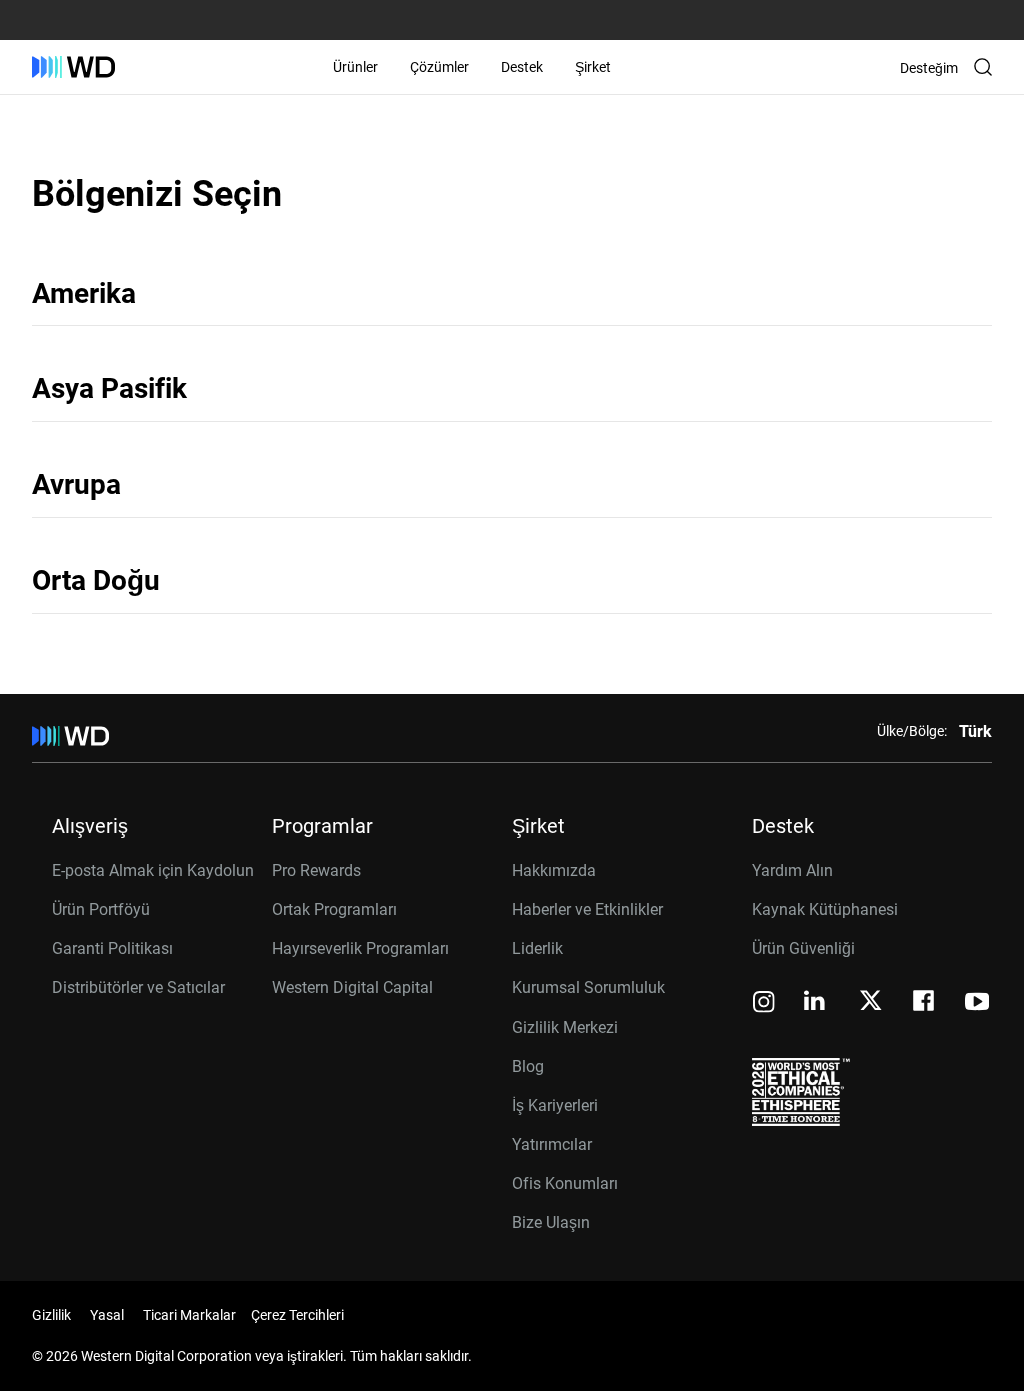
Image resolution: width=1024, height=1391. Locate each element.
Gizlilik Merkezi (565, 1027)
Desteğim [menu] (929, 68)
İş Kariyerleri (555, 1105)
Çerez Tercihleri (297, 1315)
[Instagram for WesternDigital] (764, 1003)
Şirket (593, 67)
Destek (522, 67)
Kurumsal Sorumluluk (588, 987)
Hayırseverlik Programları (360, 948)
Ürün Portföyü (101, 909)
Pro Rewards (316, 870)
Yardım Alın (792, 870)
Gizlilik (51, 1315)
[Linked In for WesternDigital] (816, 1003)
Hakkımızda (554, 870)
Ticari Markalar (189, 1315)
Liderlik (537, 948)
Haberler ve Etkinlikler (587, 909)
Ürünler (355, 67)
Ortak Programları (334, 909)
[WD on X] (870, 1002)
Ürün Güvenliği (803, 948)
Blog (528, 1066)
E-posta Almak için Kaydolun (153, 870)
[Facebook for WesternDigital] (925, 1003)
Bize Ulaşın (551, 1222)
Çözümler (439, 67)
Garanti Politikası (112, 948)
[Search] (983, 67)
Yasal (107, 1315)
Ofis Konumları (565, 1183)
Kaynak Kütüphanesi (825, 909)
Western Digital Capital (352, 987)
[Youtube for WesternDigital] (977, 1003)
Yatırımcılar (552, 1144)
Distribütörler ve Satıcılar (138, 987)
